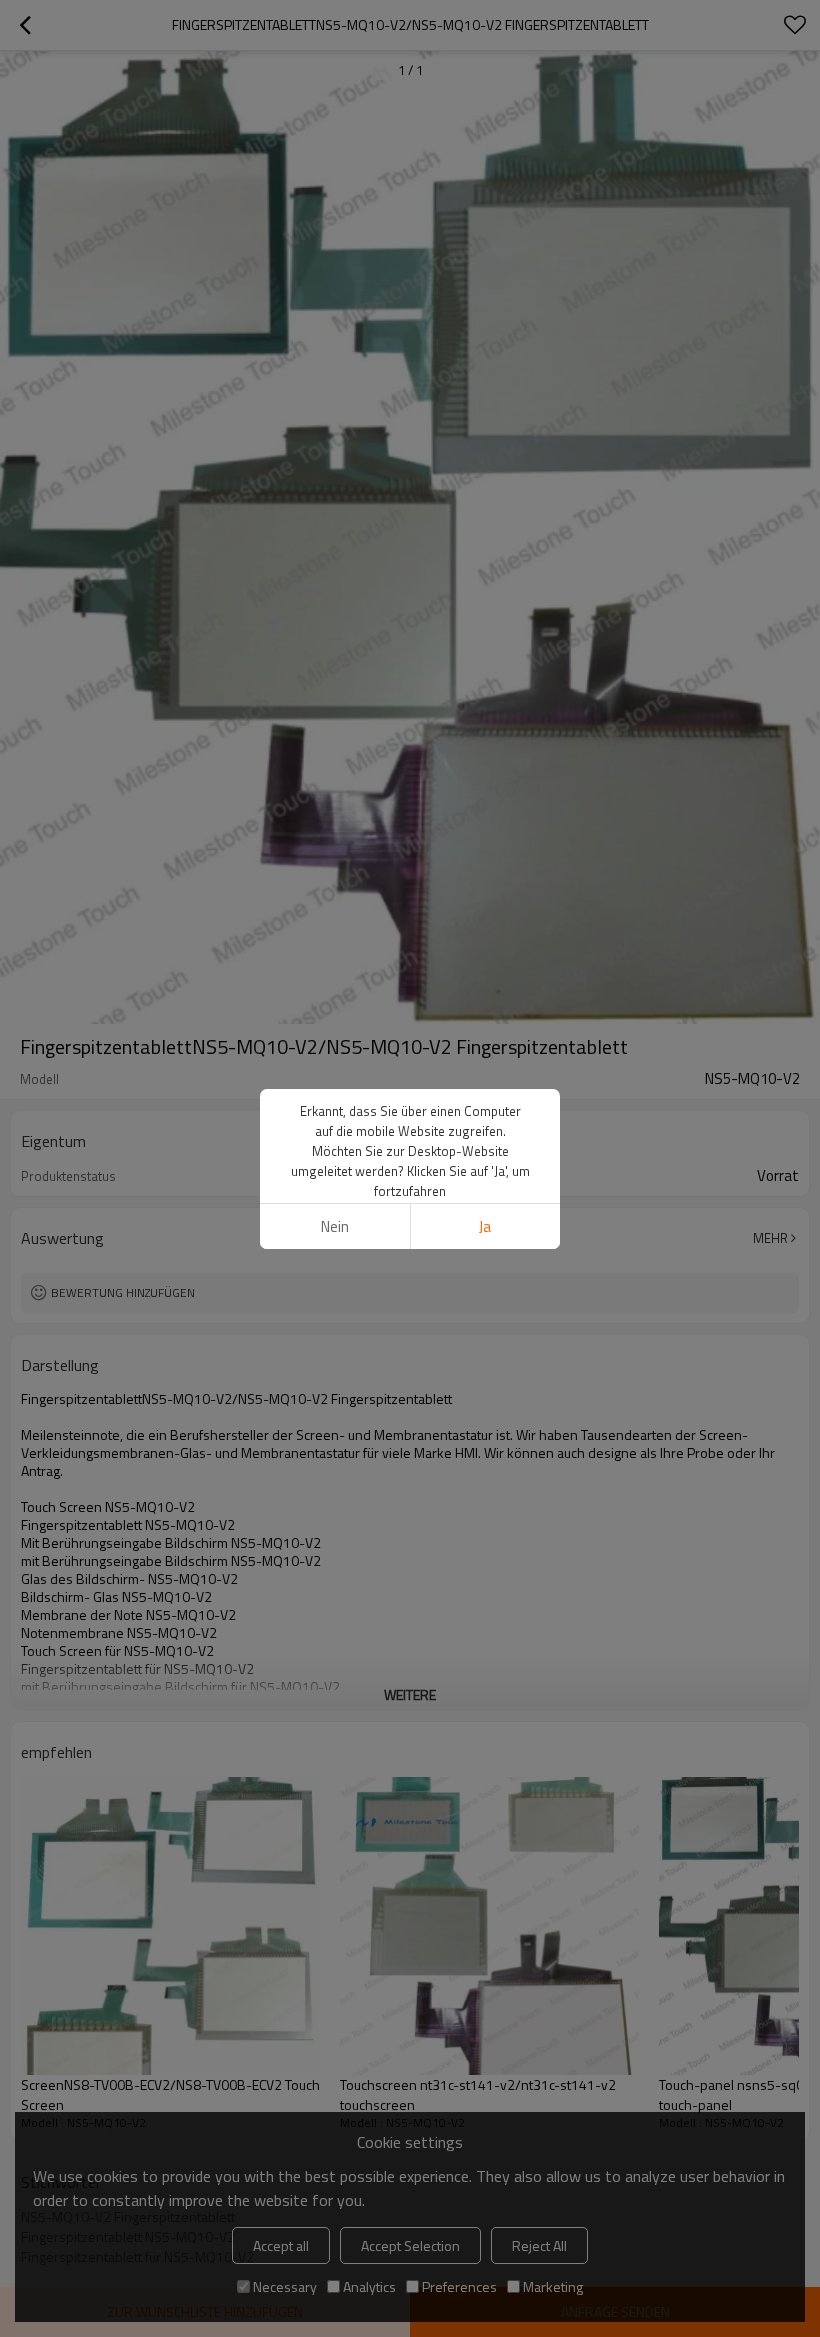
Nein (335, 1226)
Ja (485, 1226)
